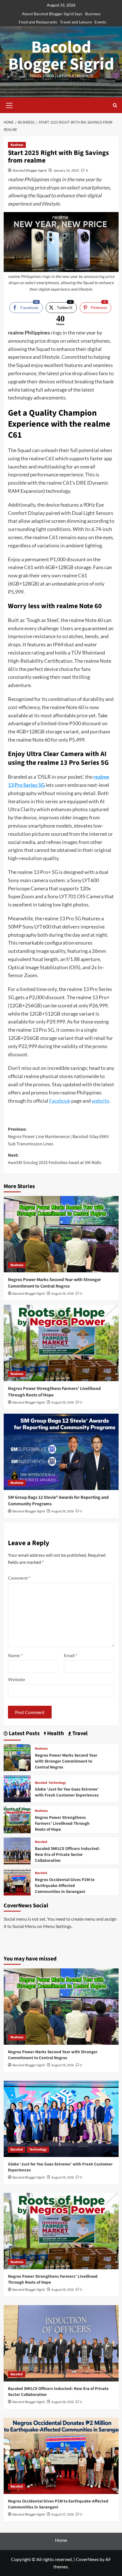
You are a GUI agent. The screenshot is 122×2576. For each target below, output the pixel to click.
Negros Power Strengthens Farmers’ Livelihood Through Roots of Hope (62, 1824)
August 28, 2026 (63, 2402)
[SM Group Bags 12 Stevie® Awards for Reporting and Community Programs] (61, 1452)
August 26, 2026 (63, 1511)
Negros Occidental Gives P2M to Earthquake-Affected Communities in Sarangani (65, 1886)
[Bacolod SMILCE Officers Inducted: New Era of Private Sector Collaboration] (17, 1850)
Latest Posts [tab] (24, 1734)
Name (15, 1655)
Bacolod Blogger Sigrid (61, 56)
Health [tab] (55, 1734)
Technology (57, 1783)
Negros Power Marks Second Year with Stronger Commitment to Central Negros (54, 1283)
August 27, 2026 (63, 2515)
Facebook (60, 1101)
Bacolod (41, 1783)
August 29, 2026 (63, 1294)
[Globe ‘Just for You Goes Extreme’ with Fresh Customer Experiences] (17, 1788)
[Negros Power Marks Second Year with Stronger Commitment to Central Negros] (61, 1234)
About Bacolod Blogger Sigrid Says (52, 14)
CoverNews (87, 2559)
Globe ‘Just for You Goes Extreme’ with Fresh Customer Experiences (67, 1792)
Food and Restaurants (38, 22)
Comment (19, 1578)
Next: (55, 1159)
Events (100, 22)
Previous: (58, 1136)
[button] (9, 105)
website (100, 1101)
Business (93, 14)
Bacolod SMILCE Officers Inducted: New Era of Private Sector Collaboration (67, 1855)
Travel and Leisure (76, 22)
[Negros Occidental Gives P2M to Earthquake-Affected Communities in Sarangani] (17, 1881)
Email (71, 1655)
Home (61, 2540)
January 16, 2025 (66, 170)
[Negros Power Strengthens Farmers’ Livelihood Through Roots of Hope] (61, 1343)
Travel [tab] (79, 1734)
